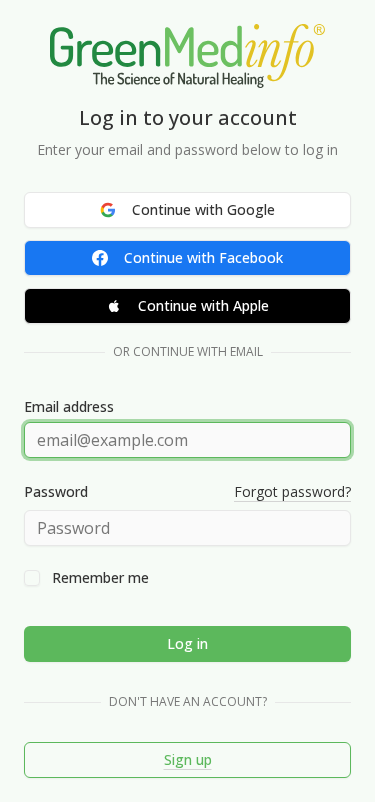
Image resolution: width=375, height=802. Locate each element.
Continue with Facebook (203, 257)
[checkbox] (32, 578)
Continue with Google (203, 209)
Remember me (100, 578)
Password (56, 492)
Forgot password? (292, 491)
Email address (69, 407)
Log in (187, 643)
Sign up (188, 759)
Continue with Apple (203, 305)
